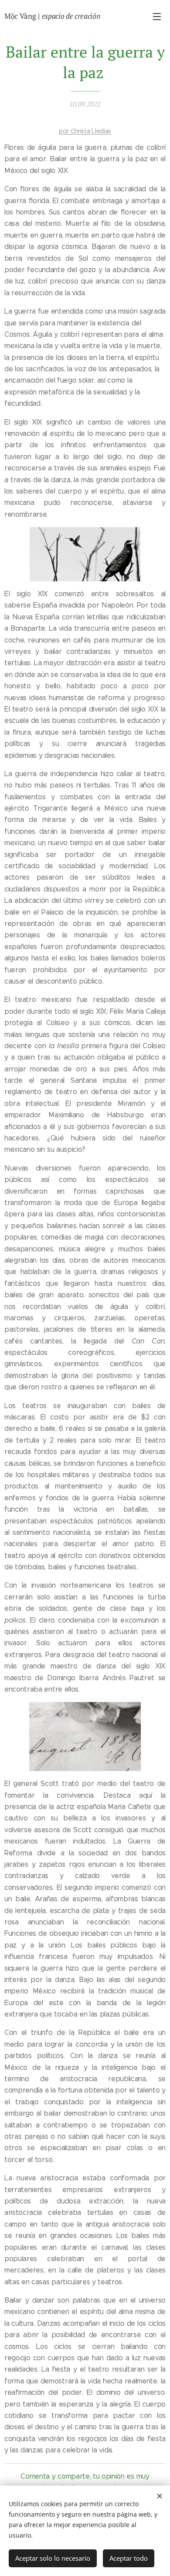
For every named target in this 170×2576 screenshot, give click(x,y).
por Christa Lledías (85, 131)
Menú (157, 16)
